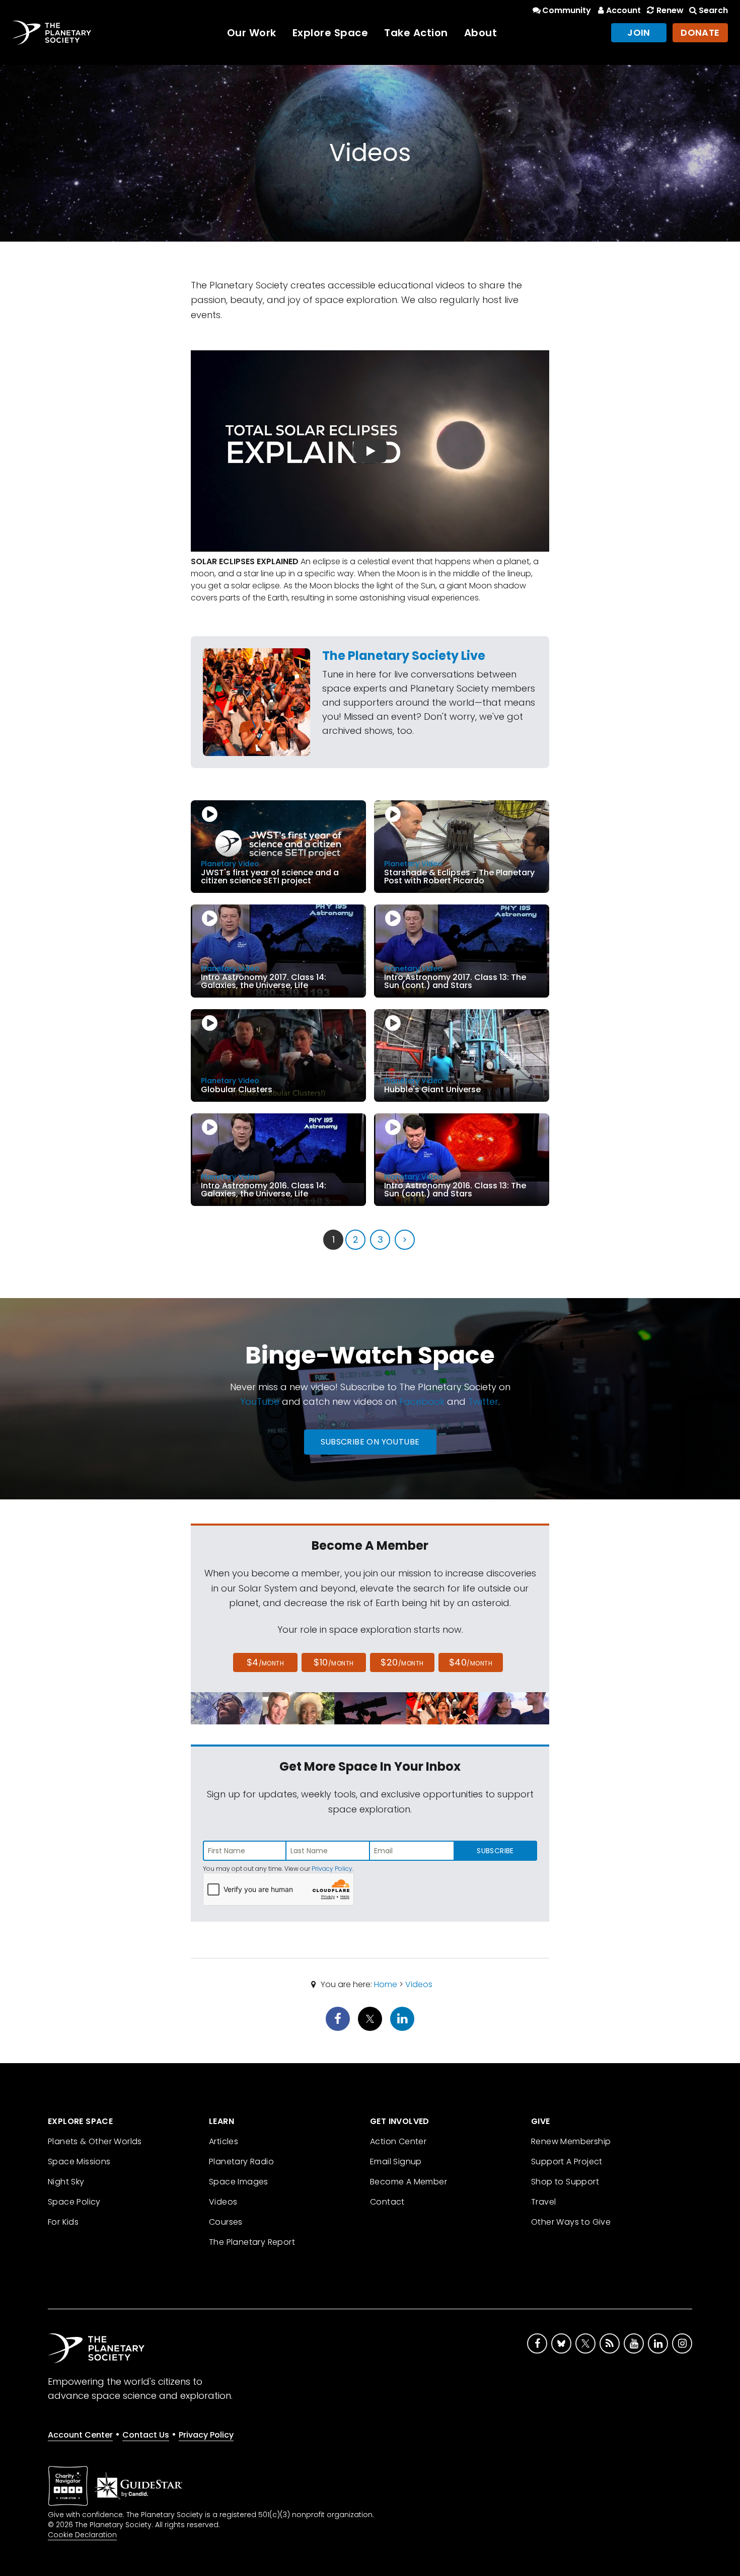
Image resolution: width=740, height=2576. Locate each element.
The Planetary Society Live (404, 656)
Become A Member (409, 2182)
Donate (700, 32)
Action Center (398, 2141)
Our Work (252, 33)
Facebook (422, 1401)
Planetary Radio (241, 2162)
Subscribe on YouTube (370, 1442)
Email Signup (396, 2162)
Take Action (416, 33)
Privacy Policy (332, 1869)
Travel (543, 2202)
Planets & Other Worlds (95, 2141)
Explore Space (330, 33)
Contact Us (146, 2435)
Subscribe (495, 1851)
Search (713, 10)
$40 (471, 1662)
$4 (266, 1662)
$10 (334, 1662)
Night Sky (66, 2182)
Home (386, 1984)
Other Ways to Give (571, 2222)
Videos (419, 1984)
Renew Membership (571, 2141)
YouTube (260, 1401)
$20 (402, 1662)
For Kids (63, 2222)
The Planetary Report (252, 2242)
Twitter (483, 1401)
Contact (387, 2202)
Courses (226, 2222)
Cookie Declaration (82, 2535)
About (481, 33)
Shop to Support (565, 2182)
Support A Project (567, 2162)
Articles (224, 2141)
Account (623, 10)
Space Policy (74, 2202)
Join (639, 32)
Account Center (80, 2435)
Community (567, 10)
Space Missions (79, 2162)
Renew (670, 10)
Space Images (239, 2182)
